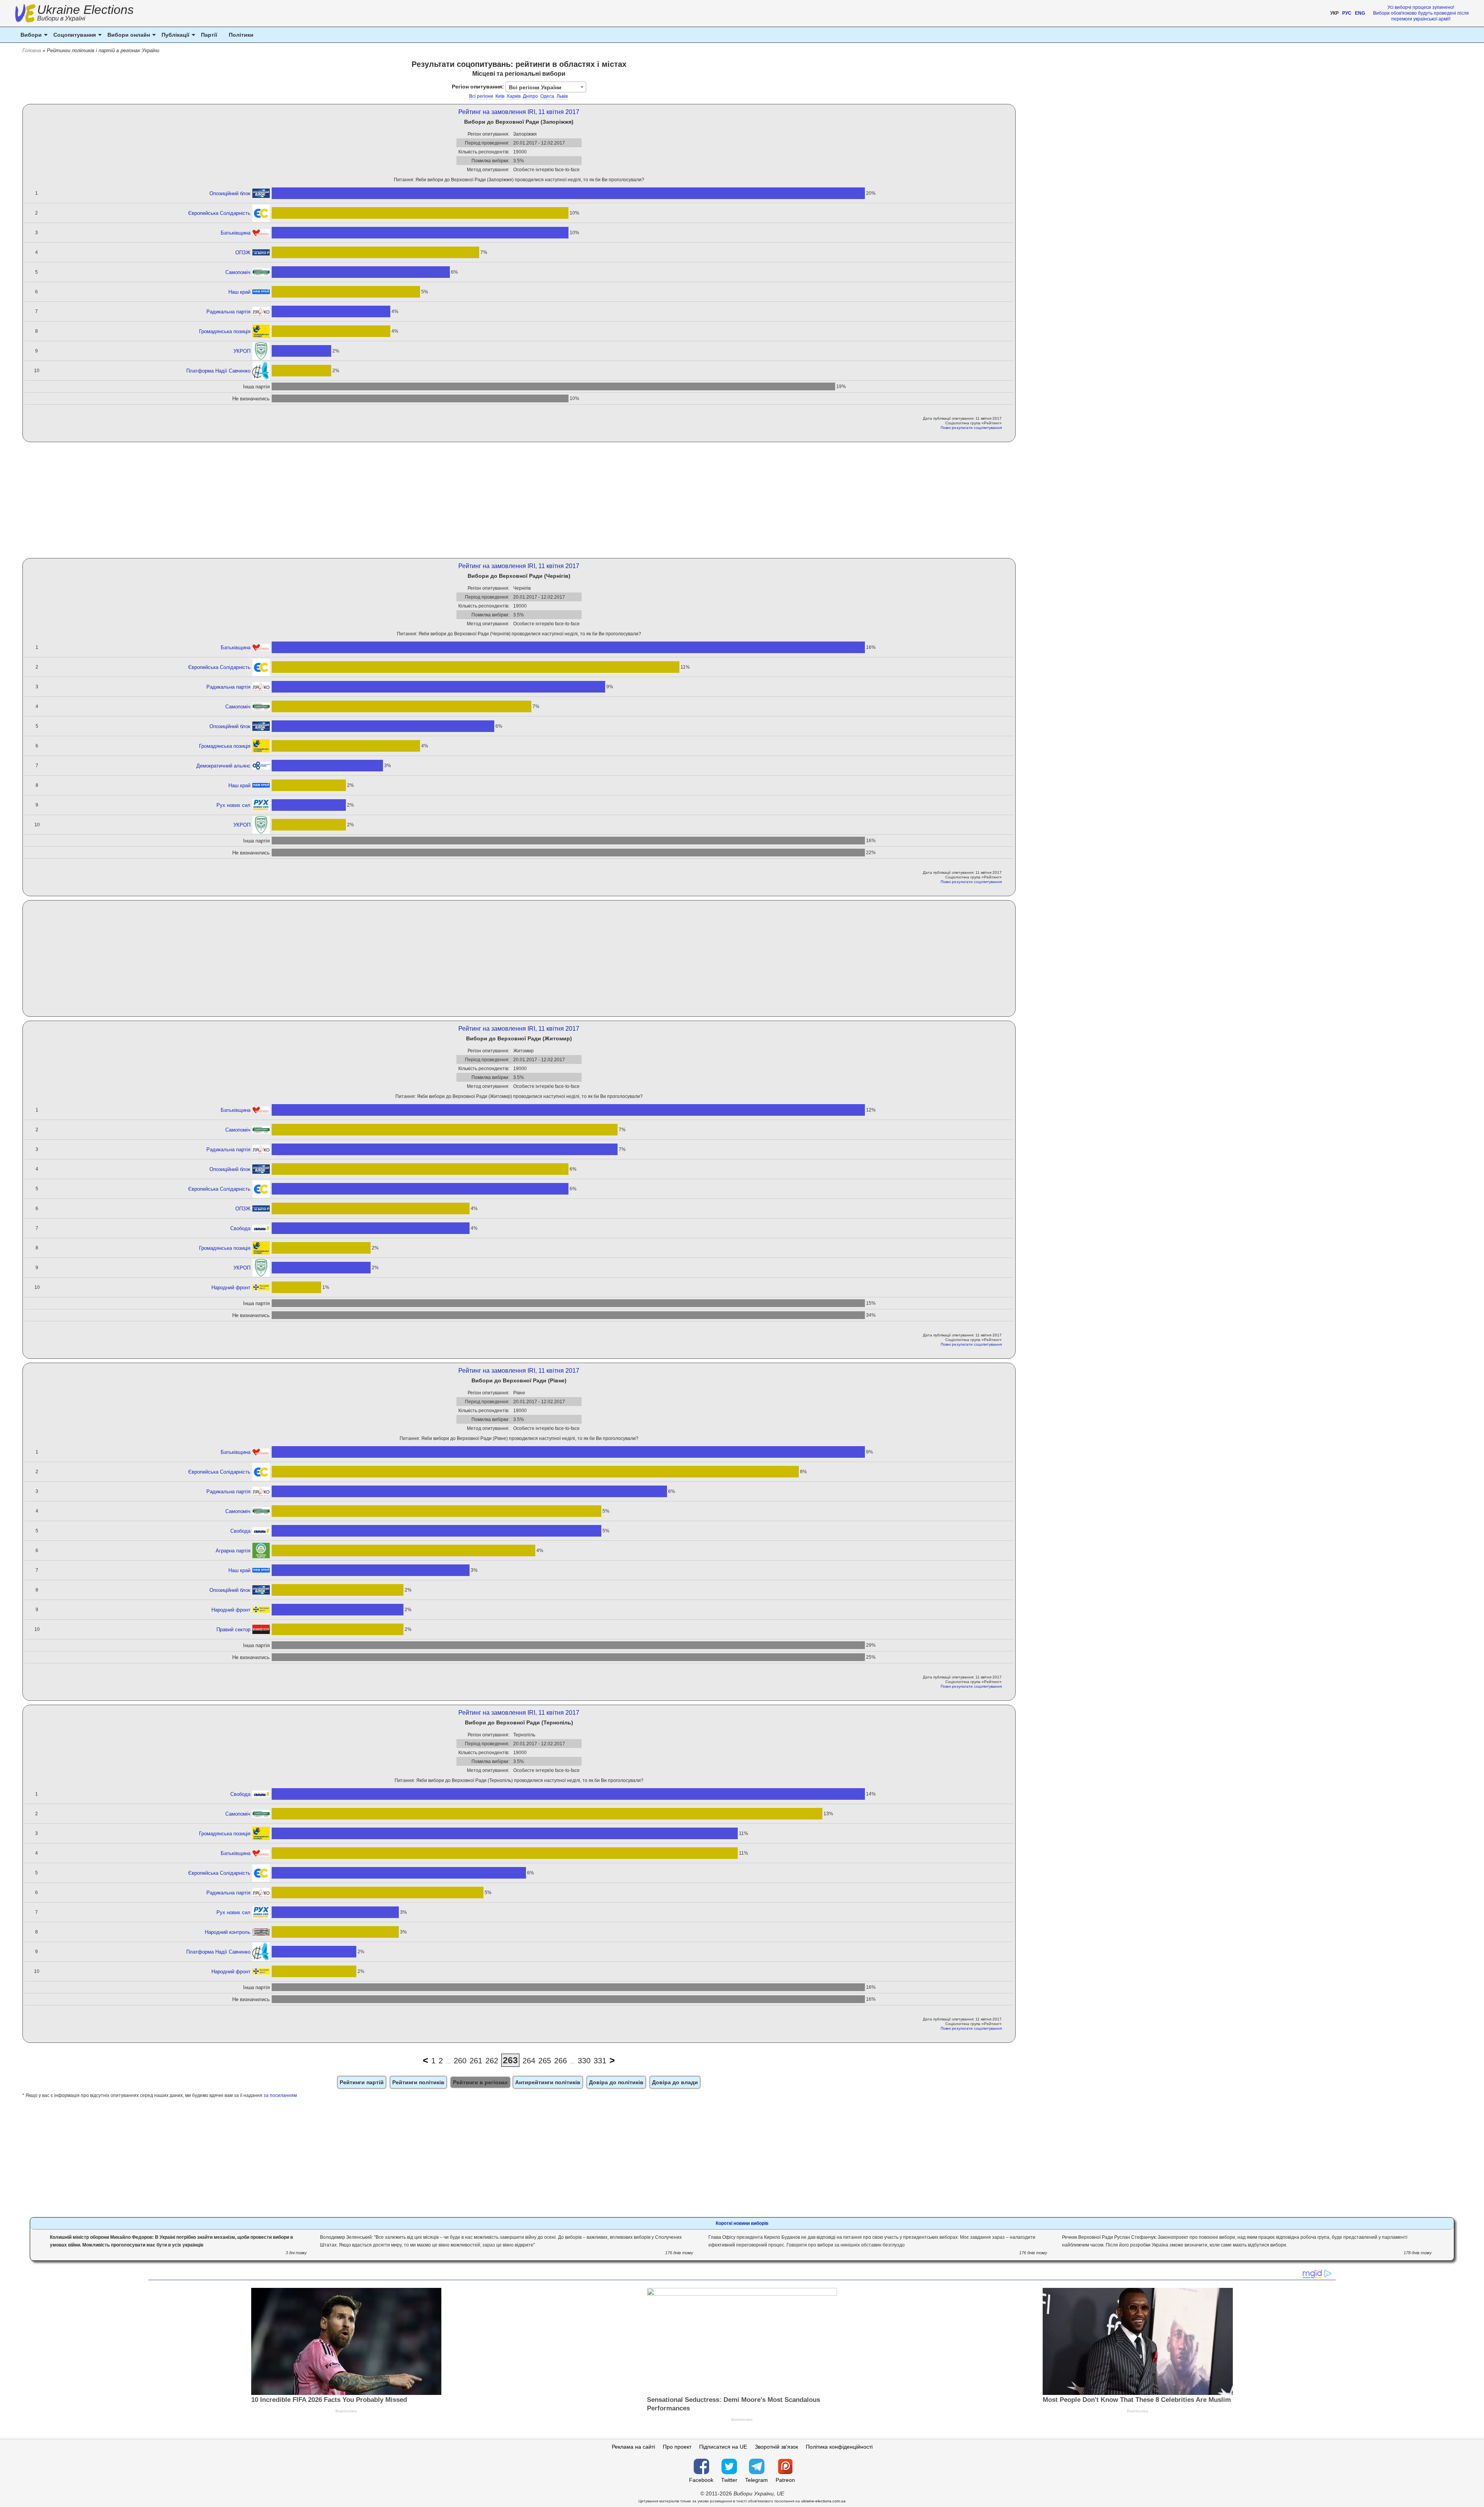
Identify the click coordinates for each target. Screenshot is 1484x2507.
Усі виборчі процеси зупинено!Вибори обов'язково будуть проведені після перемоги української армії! (1421, 13)
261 (476, 2061)
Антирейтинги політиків (548, 2082)
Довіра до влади (675, 2082)
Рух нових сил (233, 805)
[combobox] (546, 87)
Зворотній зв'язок (776, 2447)
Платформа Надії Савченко (218, 371)
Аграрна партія (233, 1551)
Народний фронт (231, 1288)
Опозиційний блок (230, 193)
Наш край (239, 292)
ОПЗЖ (243, 253)
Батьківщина (236, 233)
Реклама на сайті (633, 2447)
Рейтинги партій (362, 2082)
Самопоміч (238, 272)
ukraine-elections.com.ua (823, 2501)
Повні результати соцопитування (971, 428)
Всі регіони (481, 96)
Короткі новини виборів (742, 2223)
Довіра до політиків (616, 2082)
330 (584, 2061)
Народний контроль (228, 1932)
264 (529, 2061)
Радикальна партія (228, 312)
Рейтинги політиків (418, 2082)
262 (492, 2061)
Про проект (677, 2447)
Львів (562, 96)
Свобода (240, 1228)
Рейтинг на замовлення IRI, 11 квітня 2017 (519, 112)
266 (561, 2061)
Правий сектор (233, 1630)
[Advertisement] (519, 500)
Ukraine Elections (85, 14)
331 (600, 2061)
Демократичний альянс (223, 766)
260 (460, 2061)
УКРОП (242, 351)
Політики (241, 35)
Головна (32, 50)
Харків (514, 96)
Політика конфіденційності (839, 2447)
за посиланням (280, 2095)
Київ (500, 96)
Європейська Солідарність (219, 213)
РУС (1347, 13)
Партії (209, 35)
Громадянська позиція (225, 331)
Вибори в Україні (61, 18)
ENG (1360, 13)
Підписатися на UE (723, 2447)
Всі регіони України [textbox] (535, 87)
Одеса (547, 96)
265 (545, 2061)
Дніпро (530, 96)
